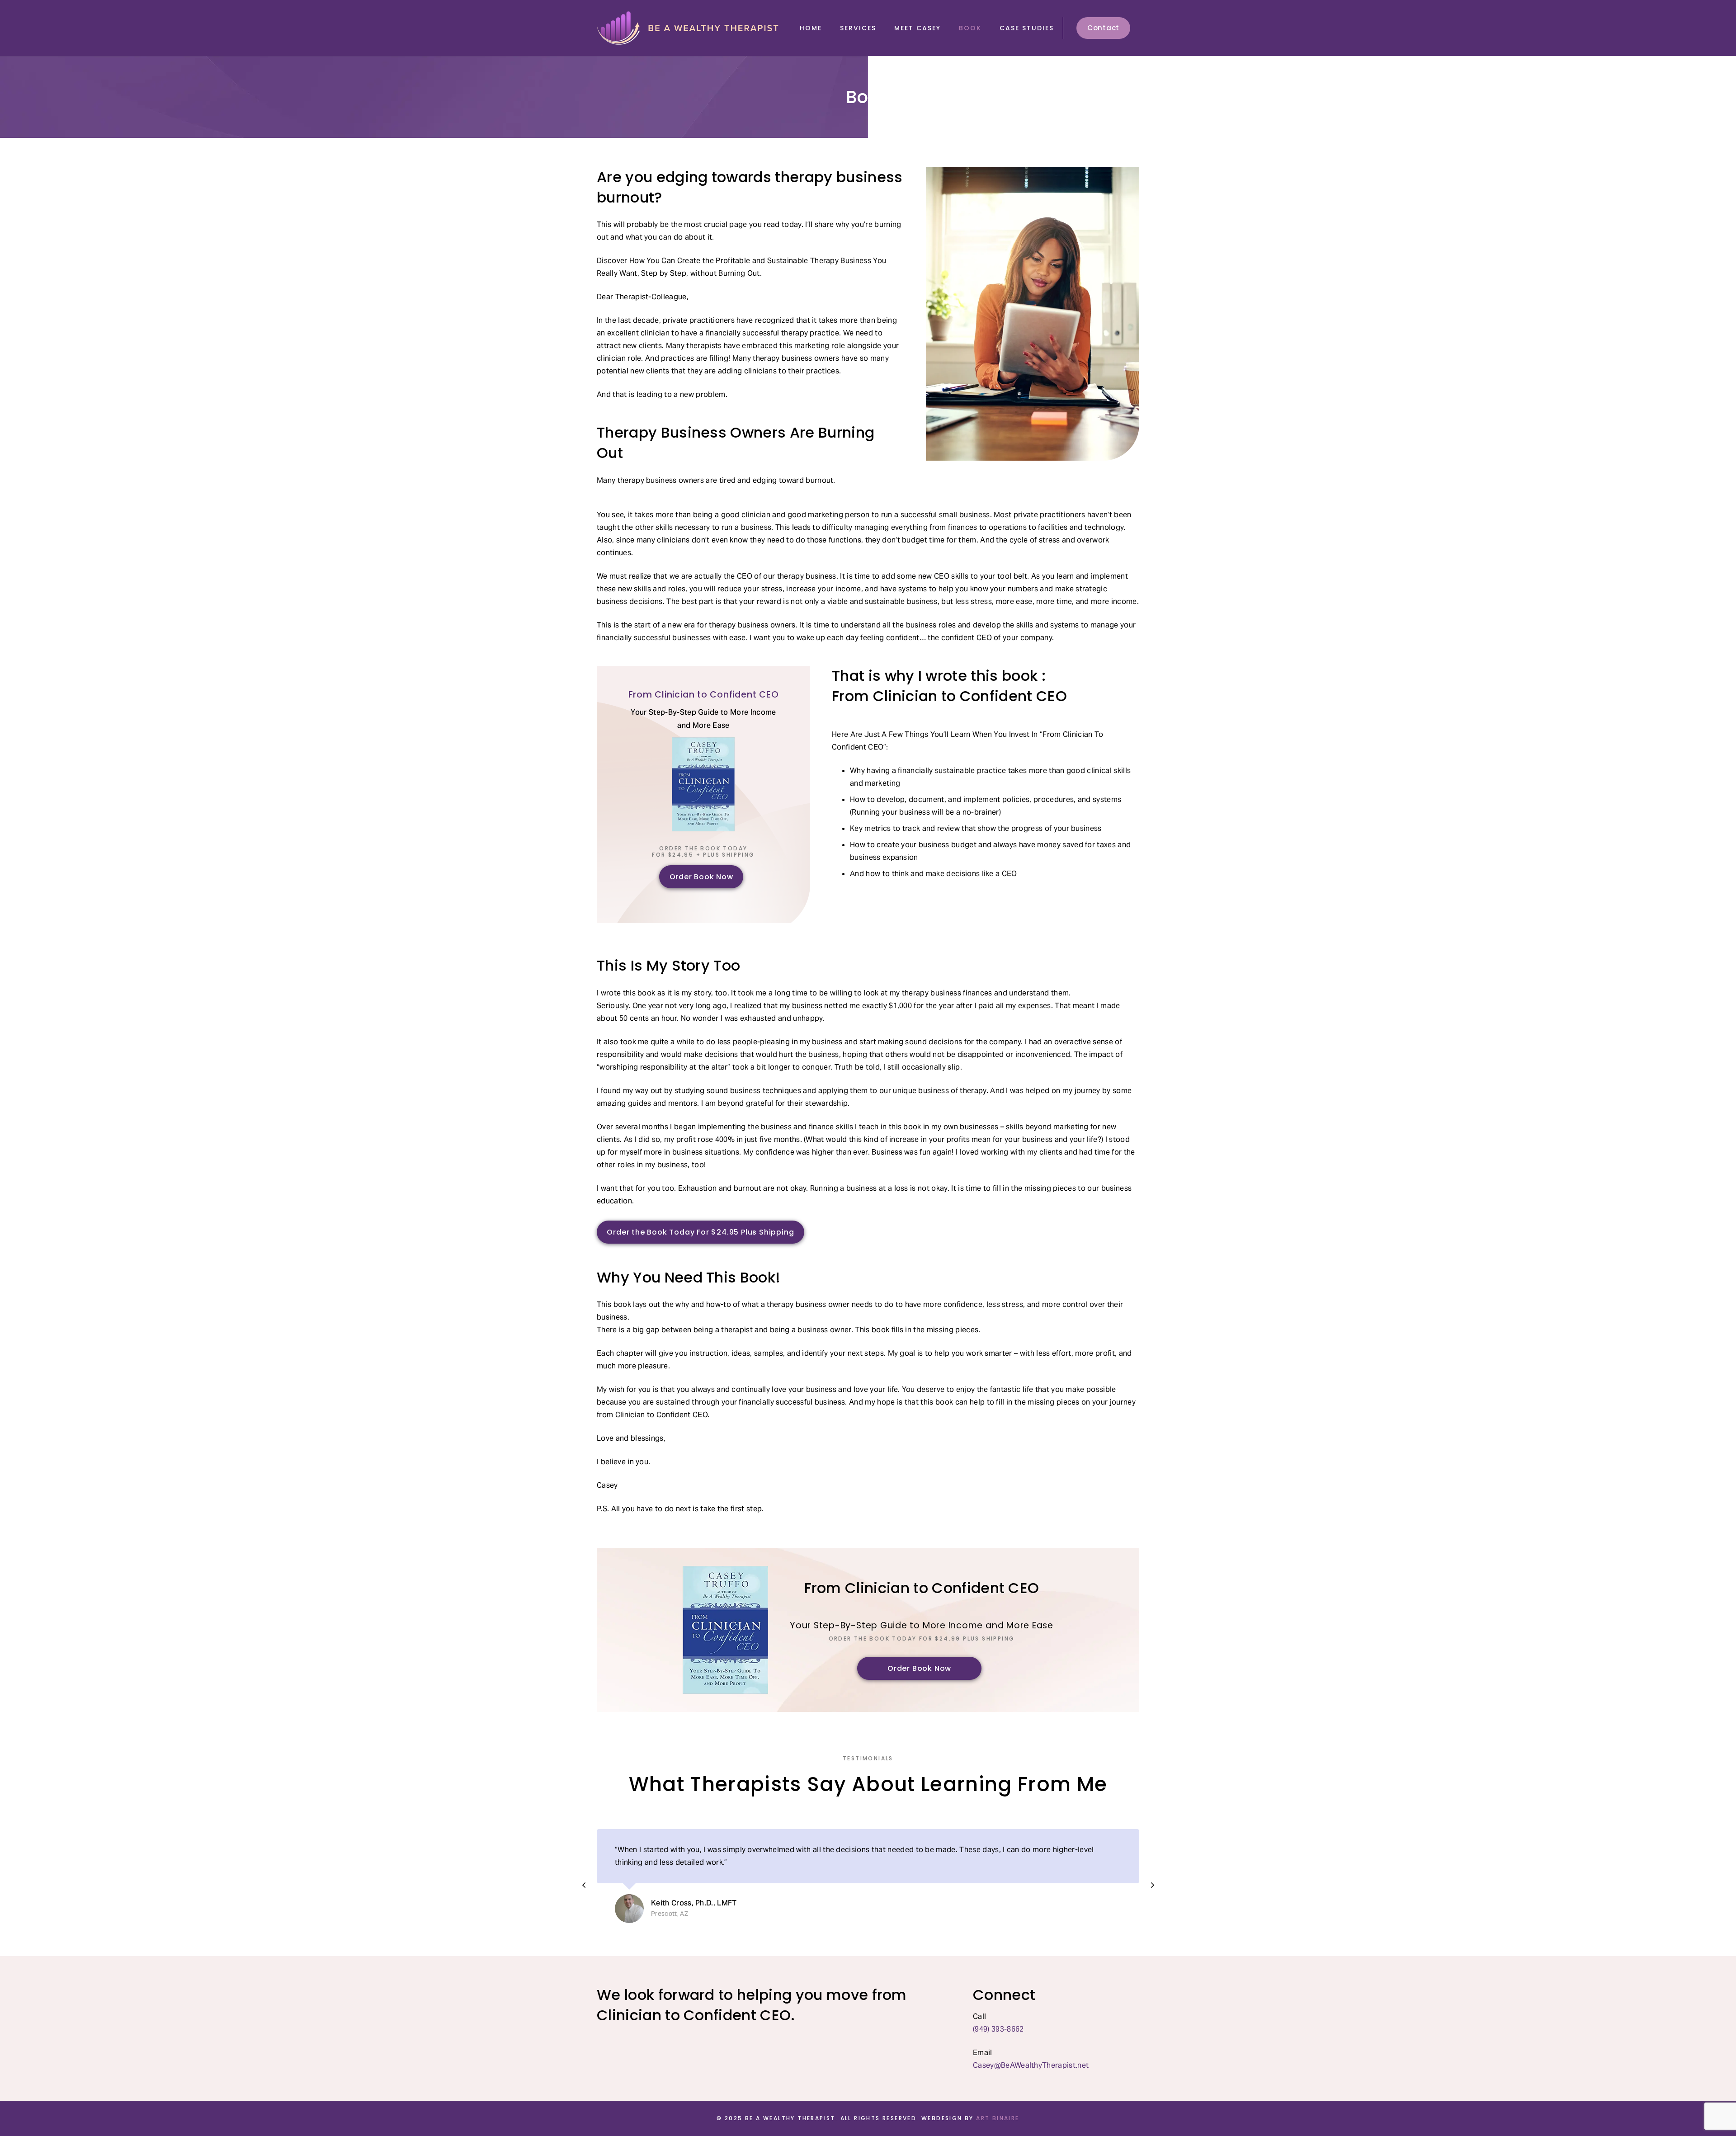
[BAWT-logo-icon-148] (689, 28)
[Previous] (584, 1885)
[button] (882, 28)
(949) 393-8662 (999, 2029)
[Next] (1152, 1885)
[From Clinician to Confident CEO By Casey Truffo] (725, 1630)
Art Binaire (998, 2118)
